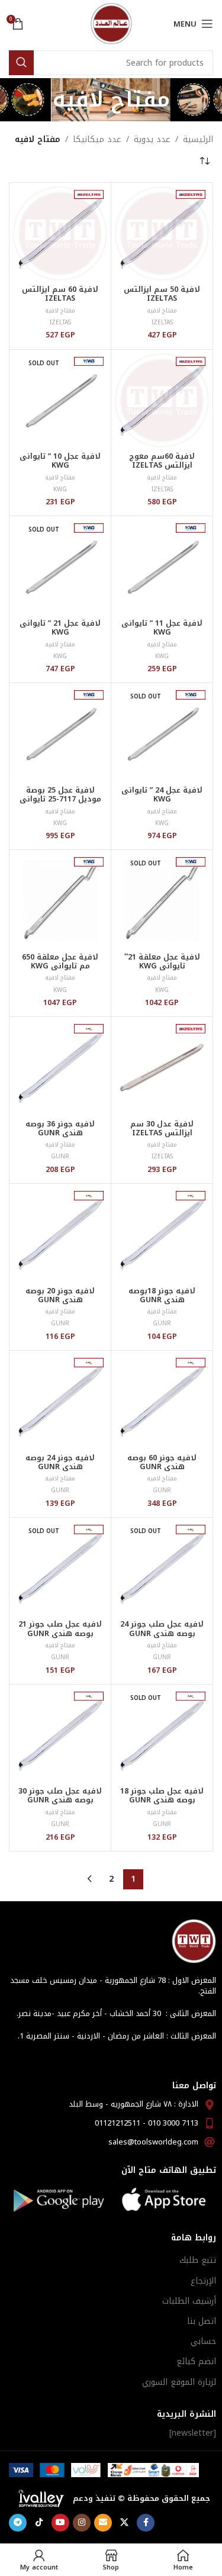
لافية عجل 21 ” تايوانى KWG (60, 628)
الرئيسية (198, 140)
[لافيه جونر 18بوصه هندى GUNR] (162, 1234)
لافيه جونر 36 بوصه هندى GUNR (60, 1128)
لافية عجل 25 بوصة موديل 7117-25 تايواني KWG (60, 799)
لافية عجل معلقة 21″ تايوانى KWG (162, 962)
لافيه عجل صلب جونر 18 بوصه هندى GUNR (162, 1796)
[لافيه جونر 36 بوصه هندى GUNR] (60, 1068)
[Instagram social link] (82, 2523)
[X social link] (124, 2523)
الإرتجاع (203, 2281)
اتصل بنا (202, 2321)
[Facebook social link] (146, 2523)
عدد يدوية (152, 140)
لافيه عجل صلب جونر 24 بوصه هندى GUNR (162, 1629)
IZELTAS (162, 322)
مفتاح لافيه (162, 310)
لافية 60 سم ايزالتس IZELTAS (60, 294)
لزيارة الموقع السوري (179, 2382)
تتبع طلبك (198, 2260)
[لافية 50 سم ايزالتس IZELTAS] (162, 234)
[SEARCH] (21, 63)
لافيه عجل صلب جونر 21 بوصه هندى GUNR (60, 1629)
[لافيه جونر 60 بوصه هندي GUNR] (162, 1401)
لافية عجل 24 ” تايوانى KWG (162, 795)
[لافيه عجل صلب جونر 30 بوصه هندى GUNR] (60, 1735)
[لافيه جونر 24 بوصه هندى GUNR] (60, 1401)
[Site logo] (111, 23)
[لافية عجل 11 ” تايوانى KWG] (162, 567)
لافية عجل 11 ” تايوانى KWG (162, 628)
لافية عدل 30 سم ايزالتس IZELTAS (162, 1128)
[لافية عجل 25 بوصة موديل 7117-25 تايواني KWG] (60, 734)
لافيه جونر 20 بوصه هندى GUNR (60, 1295)
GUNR (60, 1156)
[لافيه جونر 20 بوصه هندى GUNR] (60, 1234)
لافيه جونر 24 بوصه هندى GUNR (60, 1462)
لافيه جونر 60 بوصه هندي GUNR (162, 1462)
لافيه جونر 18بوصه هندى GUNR (162, 1295)
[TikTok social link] (39, 2523)
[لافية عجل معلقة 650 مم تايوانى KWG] (60, 901)
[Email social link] (103, 2523)
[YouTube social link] (60, 2523)
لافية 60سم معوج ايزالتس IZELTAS (162, 461)
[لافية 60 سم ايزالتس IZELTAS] (60, 234)
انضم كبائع (196, 2361)
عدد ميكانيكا (97, 140)
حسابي (203, 2341)
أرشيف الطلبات (189, 2301)
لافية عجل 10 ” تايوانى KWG (60, 461)
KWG (60, 489)
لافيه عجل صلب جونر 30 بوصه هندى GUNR (60, 1796)
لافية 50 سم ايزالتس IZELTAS (162, 294)
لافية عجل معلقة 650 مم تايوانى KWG (60, 962)
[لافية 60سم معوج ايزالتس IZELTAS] (162, 400)
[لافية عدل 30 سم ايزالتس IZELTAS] (162, 1068)
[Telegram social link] (18, 2523)
